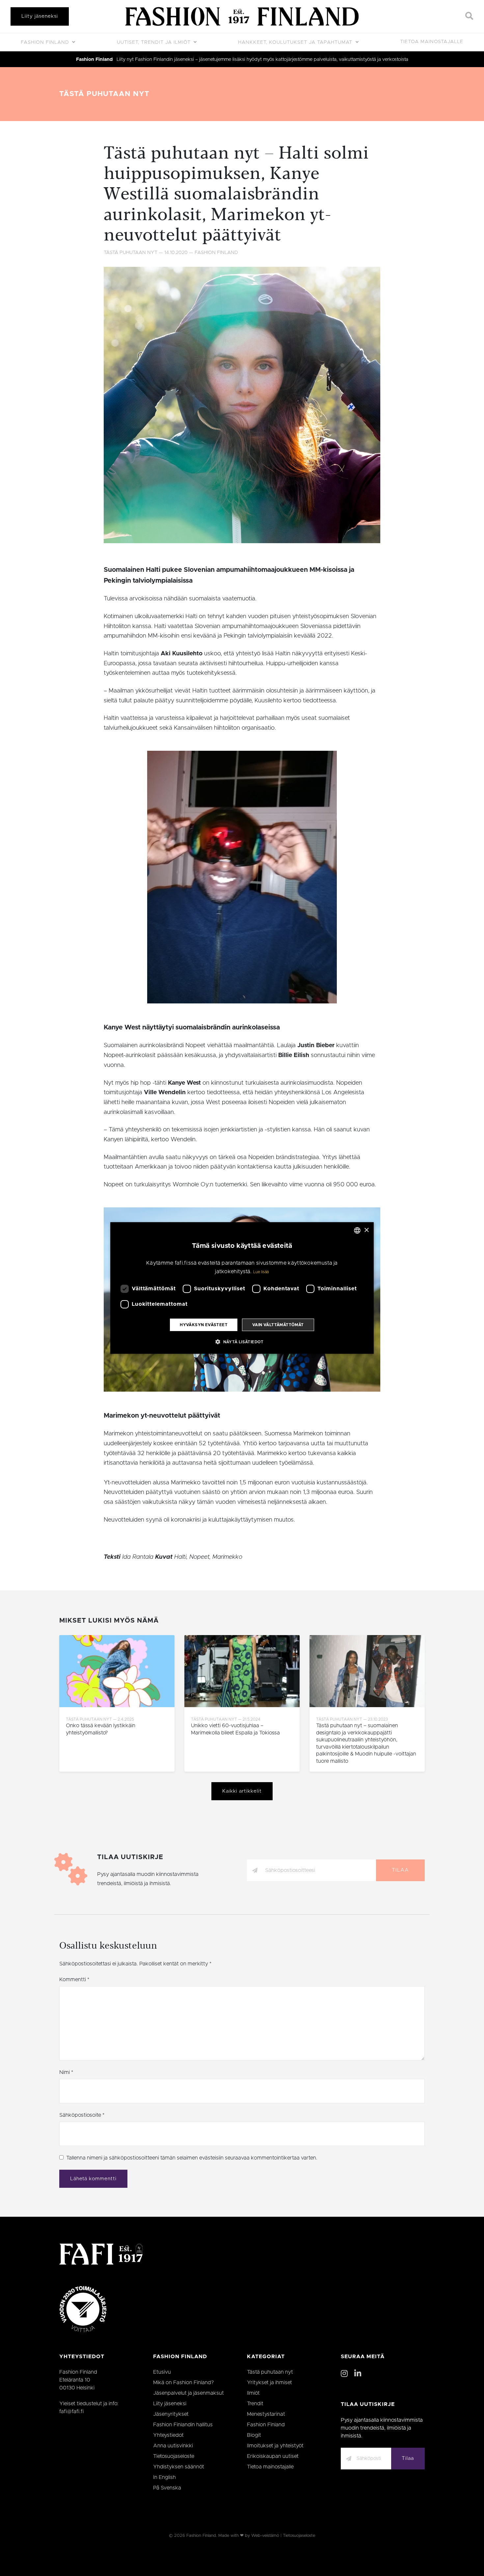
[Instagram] (344, 2374)
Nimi (66, 2072)
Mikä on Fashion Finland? (184, 2383)
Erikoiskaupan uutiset (273, 2456)
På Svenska (167, 2488)
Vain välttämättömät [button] (278, 1325)
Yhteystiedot (168, 2435)
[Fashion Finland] (242, 16)
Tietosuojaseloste (174, 2456)
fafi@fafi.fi (71, 2412)
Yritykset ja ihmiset (269, 2383)
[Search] (469, 16)
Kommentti (74, 1980)
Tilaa (400, 1870)
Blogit (254, 2435)
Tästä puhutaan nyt (104, 94)
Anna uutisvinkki (173, 2446)
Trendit (255, 2404)
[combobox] (357, 1230)
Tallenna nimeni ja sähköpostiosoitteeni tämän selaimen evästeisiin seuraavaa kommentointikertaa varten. (192, 2158)
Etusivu (162, 2372)
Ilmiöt (253, 2393)
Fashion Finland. (202, 2536)
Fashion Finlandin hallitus (183, 2425)
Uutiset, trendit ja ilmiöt (155, 42)
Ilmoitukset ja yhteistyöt (275, 2446)
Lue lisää (261, 1272)
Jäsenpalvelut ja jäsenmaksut (188, 2393)
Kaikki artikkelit (242, 1791)
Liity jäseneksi (40, 16)
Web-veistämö (265, 2536)
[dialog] (242, 1288)
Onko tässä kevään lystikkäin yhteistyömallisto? (101, 1729)
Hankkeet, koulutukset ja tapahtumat (296, 42)
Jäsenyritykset (171, 2414)
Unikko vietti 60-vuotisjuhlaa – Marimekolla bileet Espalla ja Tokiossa (235, 1729)
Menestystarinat (266, 2414)
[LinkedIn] (358, 2374)
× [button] (366, 1230)
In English (164, 2477)
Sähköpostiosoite (82, 2115)
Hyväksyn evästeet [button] (204, 1325)
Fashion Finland (46, 42)
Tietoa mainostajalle (432, 42)
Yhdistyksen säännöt (179, 2467)
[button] (242, 1342)
